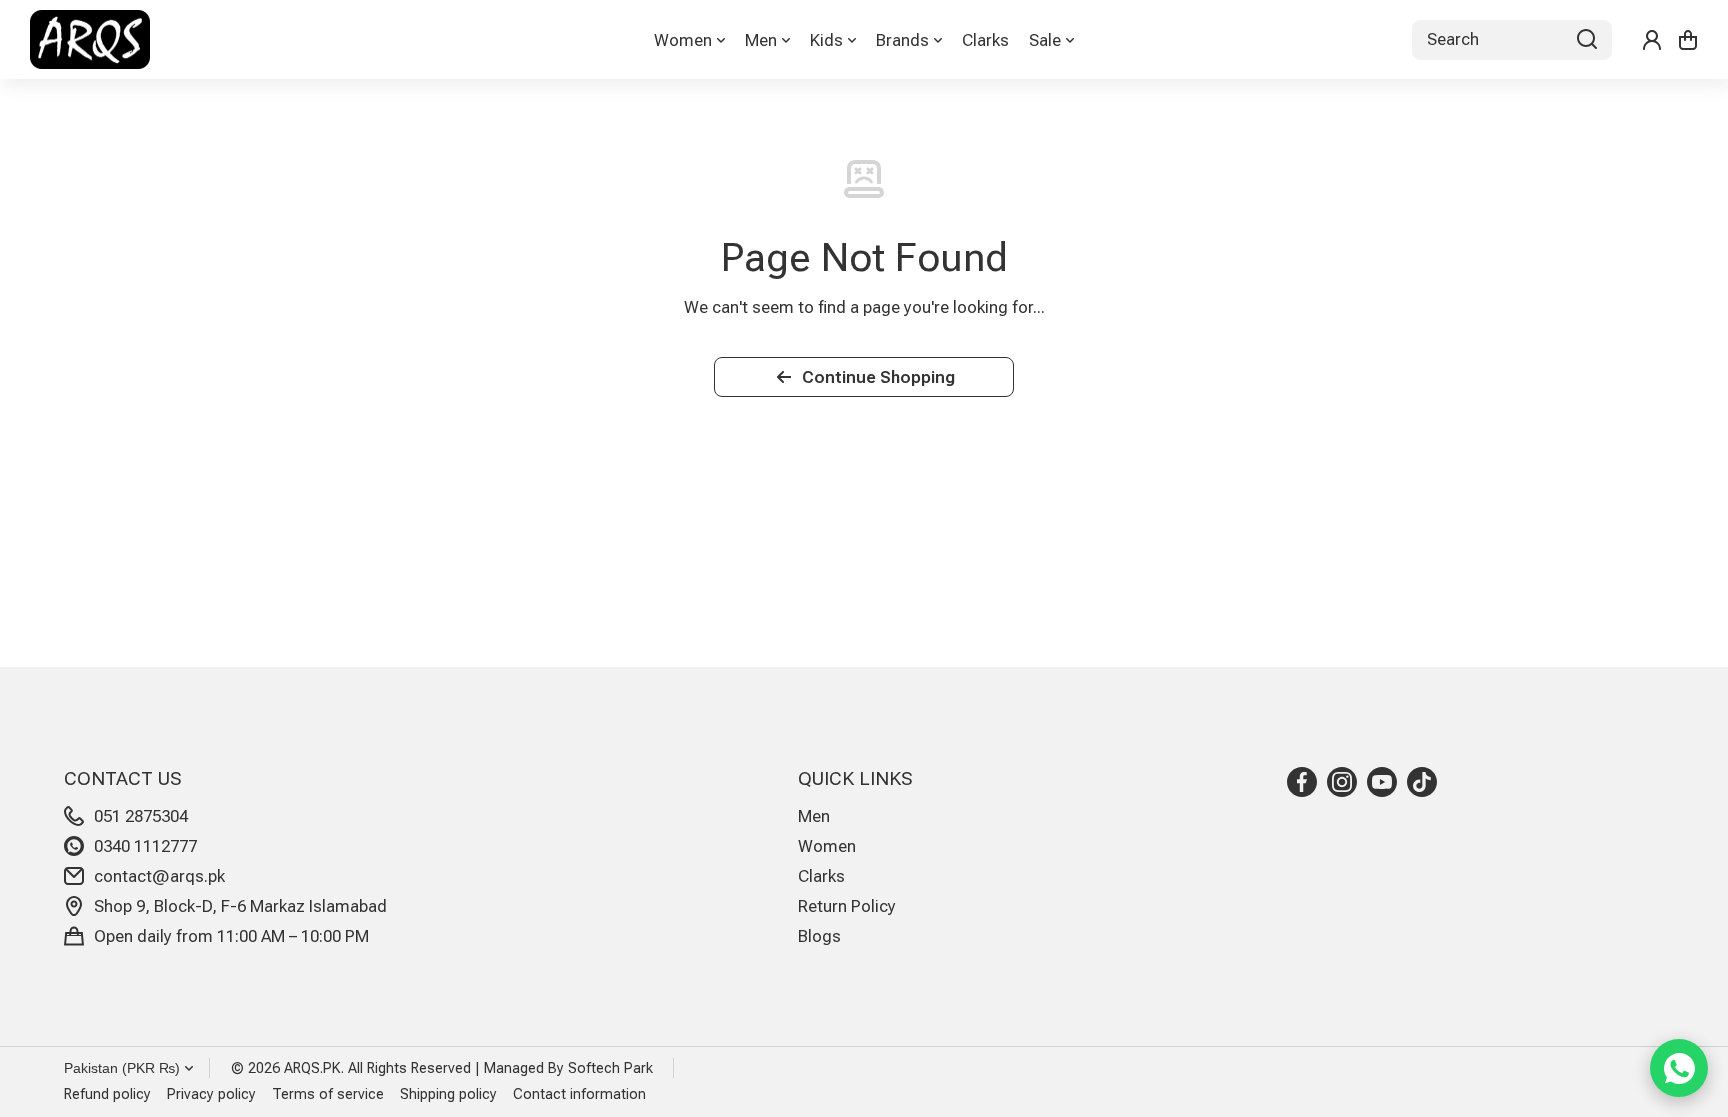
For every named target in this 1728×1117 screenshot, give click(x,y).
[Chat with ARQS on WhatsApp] (1679, 1068)
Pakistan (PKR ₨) (122, 1068)
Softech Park (610, 1068)
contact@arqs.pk (159, 876)
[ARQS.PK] (90, 39)
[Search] (1587, 40)
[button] (1688, 40)
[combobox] (1512, 40)
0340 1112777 (145, 846)
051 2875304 (141, 816)
